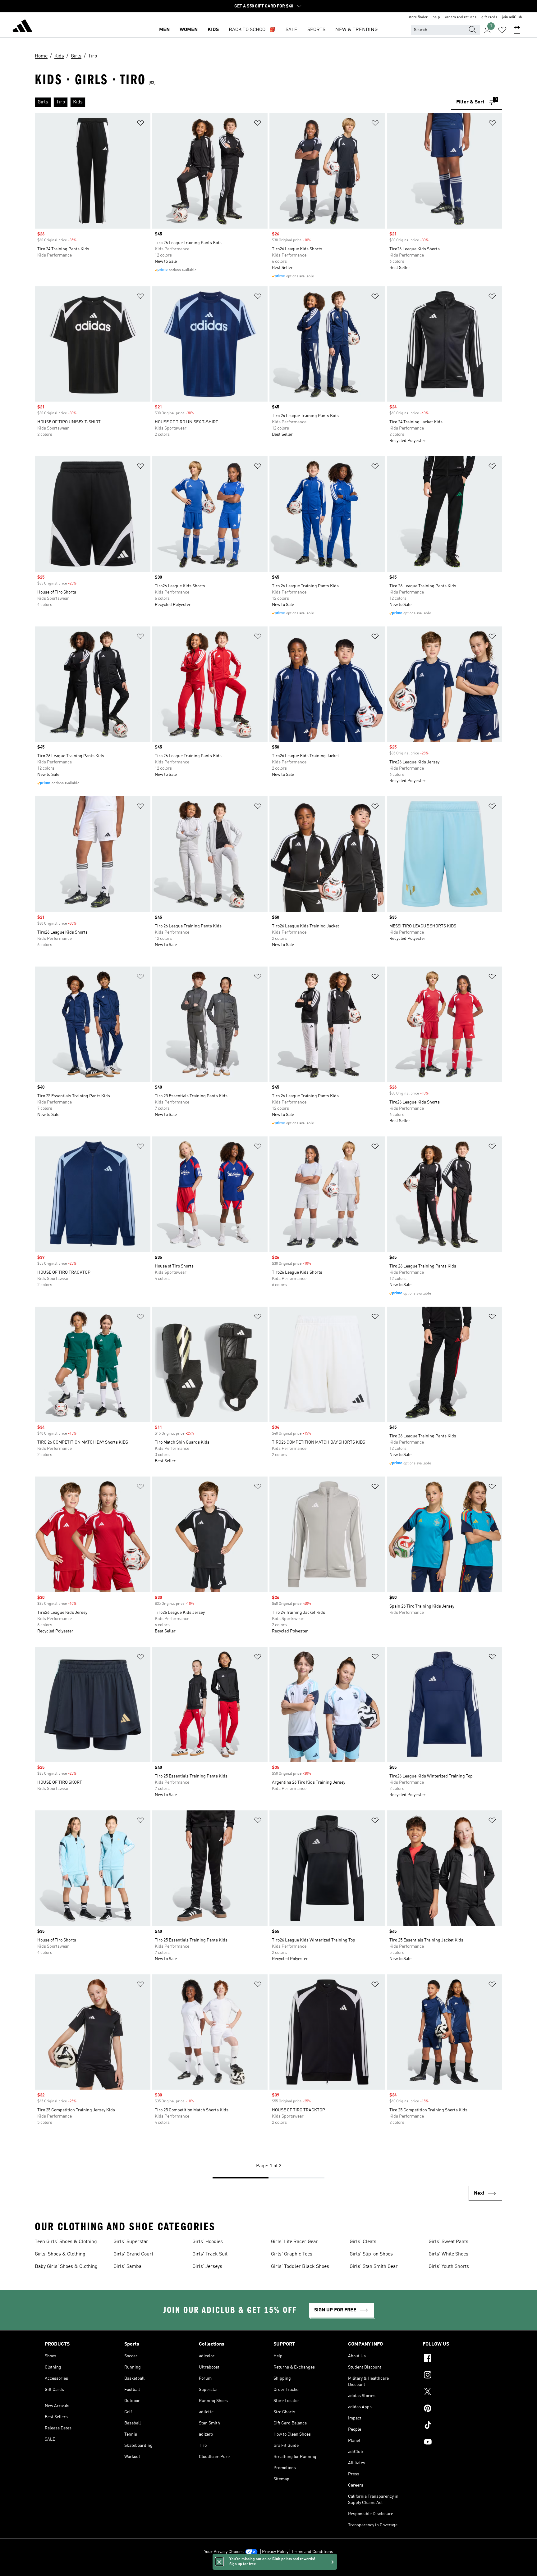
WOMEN (189, 30)
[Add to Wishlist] (140, 124)
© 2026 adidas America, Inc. (268, 2568)
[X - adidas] (457, 2392)
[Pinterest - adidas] (457, 2409)
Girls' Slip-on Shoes (371, 2254)
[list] (243, 102)
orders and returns (461, 17)
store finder (418, 17)
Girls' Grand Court (133, 2254)
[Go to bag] (517, 30)
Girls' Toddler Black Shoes (300, 2267)
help (436, 17)
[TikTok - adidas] (457, 2426)
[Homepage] (22, 27)
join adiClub (512, 17)
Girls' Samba (127, 2267)
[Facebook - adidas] (457, 2359)
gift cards (489, 17)
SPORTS (316, 30)
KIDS (213, 30)
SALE (291, 30)
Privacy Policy (275, 2552)
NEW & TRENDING (356, 30)
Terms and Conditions (312, 2552)
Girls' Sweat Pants (448, 2242)
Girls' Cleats (363, 2242)
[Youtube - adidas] (457, 2443)
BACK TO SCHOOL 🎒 (252, 30)
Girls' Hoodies (208, 2242)
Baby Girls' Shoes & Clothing (66, 2267)
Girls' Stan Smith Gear (374, 2267)
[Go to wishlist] (502, 30)
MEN (164, 30)
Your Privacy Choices (224, 2552)
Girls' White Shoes (448, 2254)
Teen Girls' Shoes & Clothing (66, 2242)
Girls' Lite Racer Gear (294, 2242)
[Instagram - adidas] (457, 2376)
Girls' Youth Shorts (449, 2267)
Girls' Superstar (131, 2242)
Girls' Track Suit (210, 2254)
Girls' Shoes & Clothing (60, 2254)
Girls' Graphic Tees (292, 2254)
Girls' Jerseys (207, 2267)
